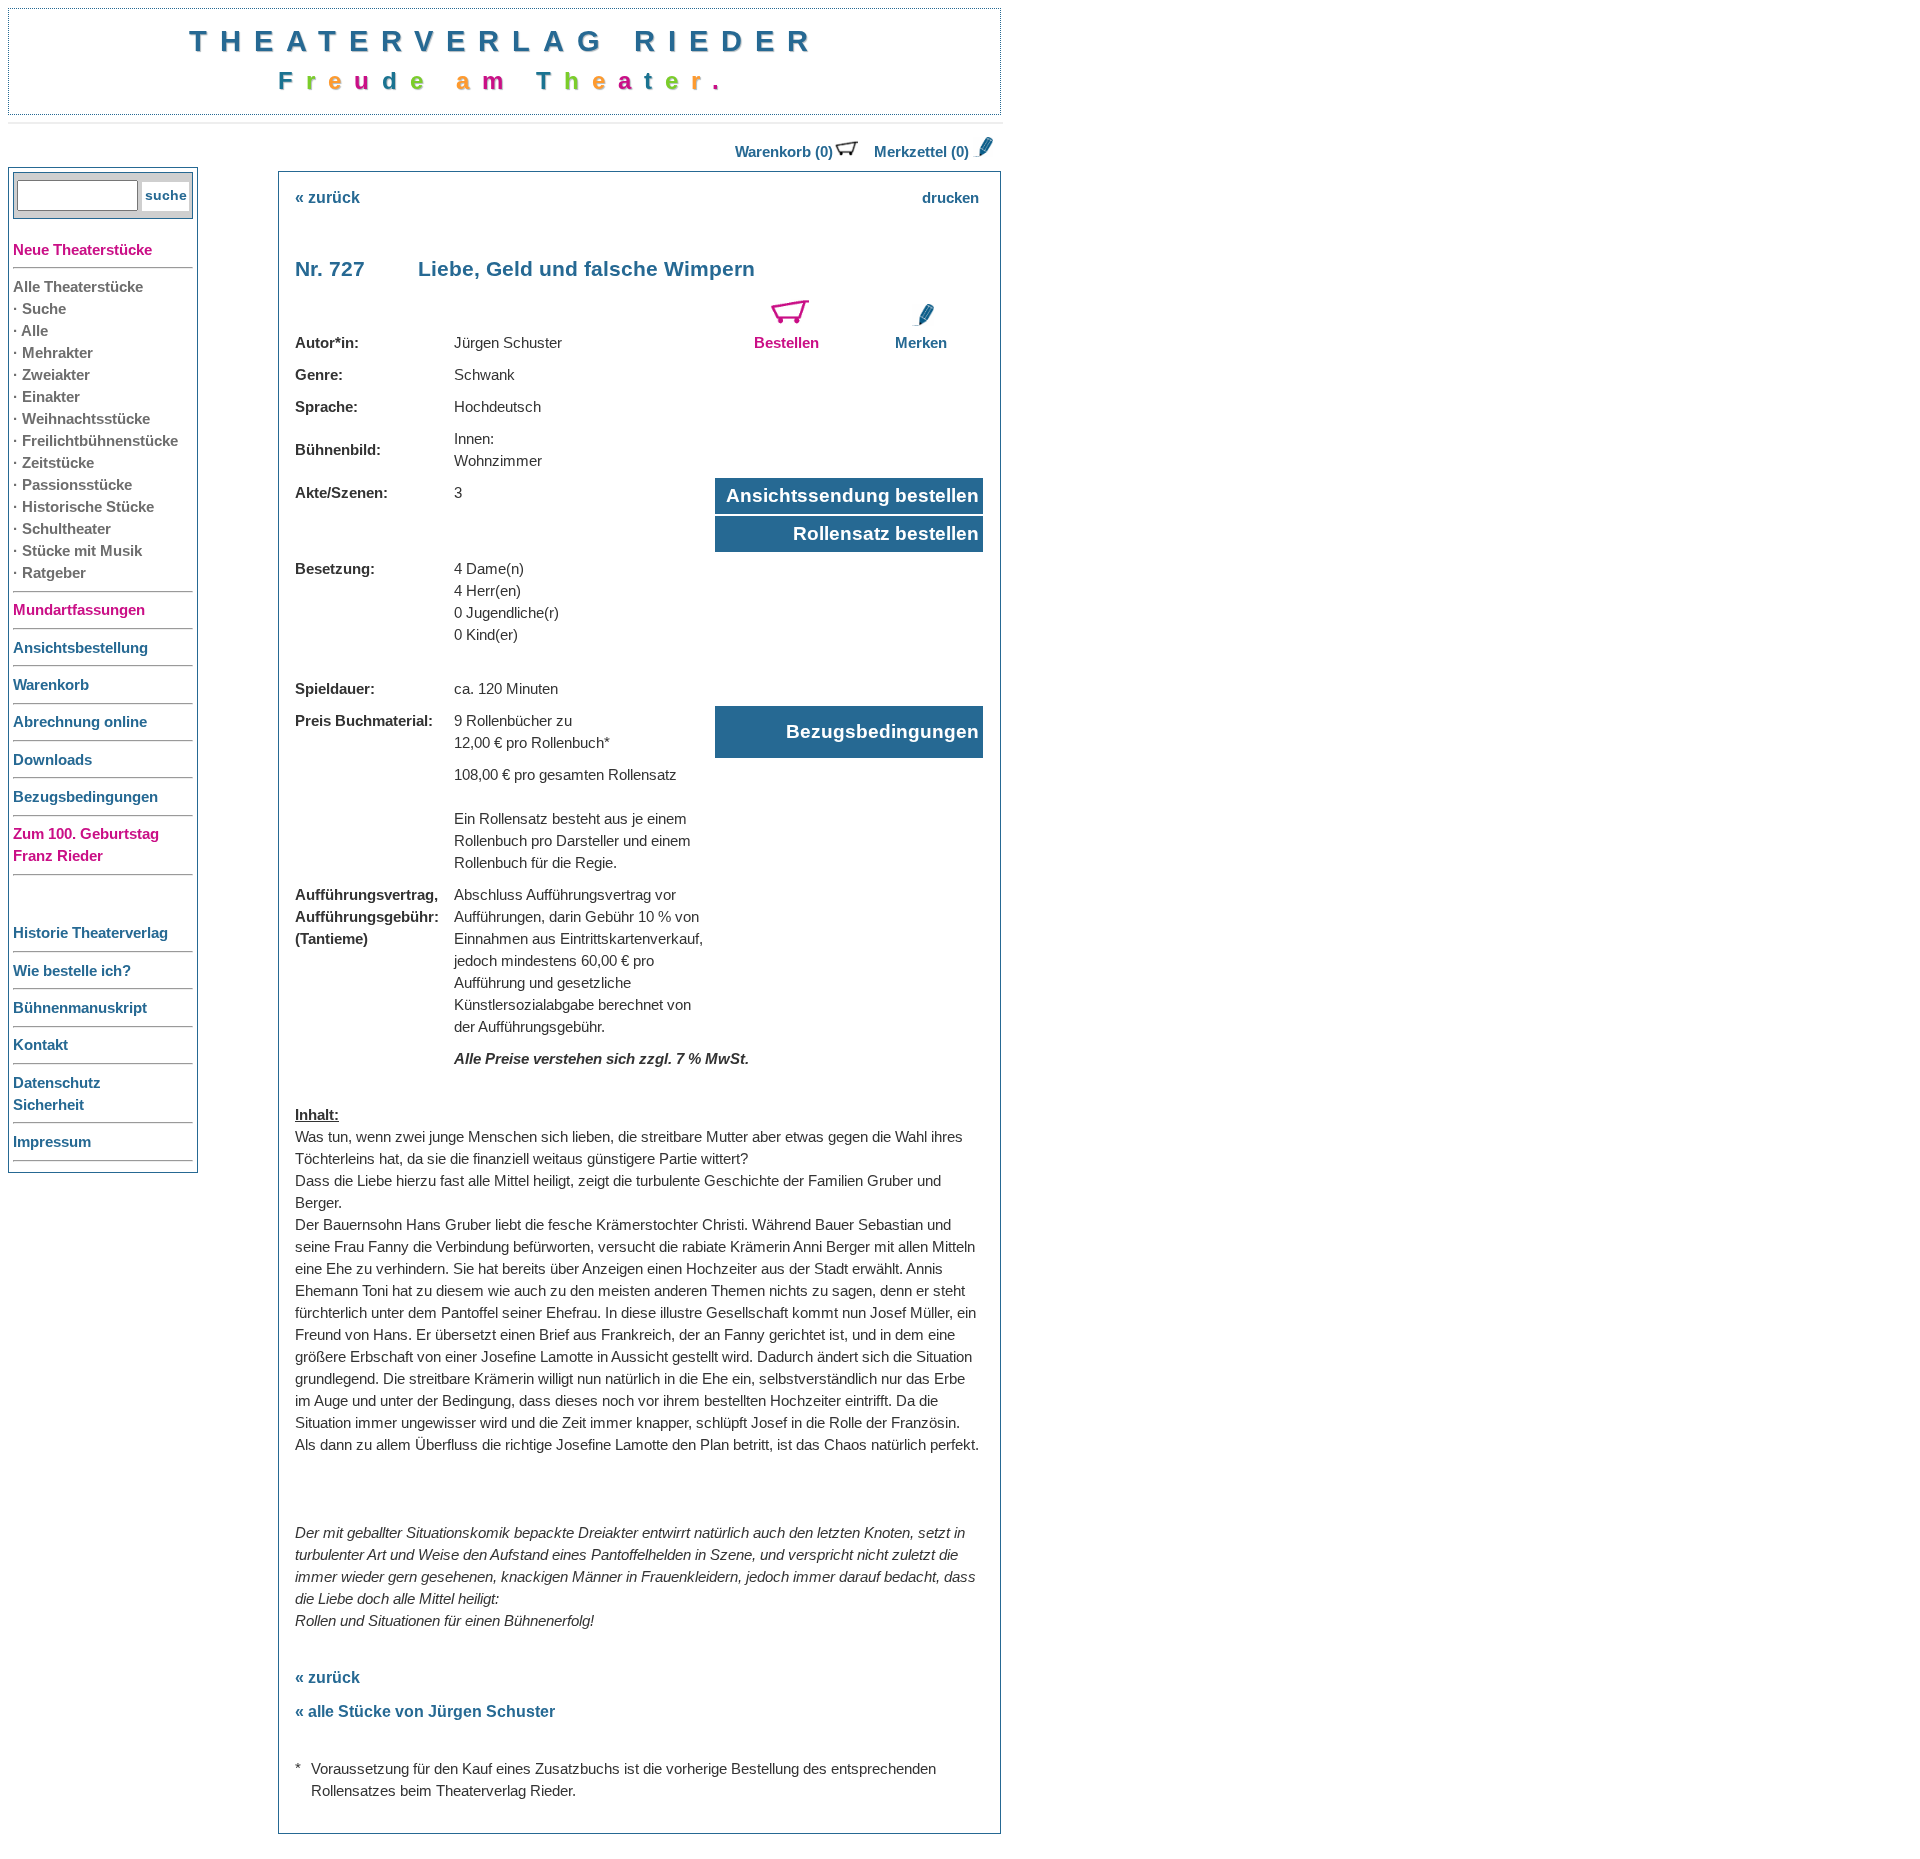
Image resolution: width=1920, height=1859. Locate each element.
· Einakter (46, 397)
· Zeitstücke (53, 463)
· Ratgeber (49, 573)
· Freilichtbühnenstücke (95, 441)
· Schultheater (62, 529)
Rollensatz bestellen (886, 533)
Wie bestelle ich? (72, 971)
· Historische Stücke (83, 507)
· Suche (39, 309)
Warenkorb (51, 685)
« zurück (327, 197)
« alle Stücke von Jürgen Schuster (425, 1711)
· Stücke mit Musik (77, 551)
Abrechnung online (80, 722)
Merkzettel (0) (921, 152)
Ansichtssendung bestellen (852, 495)
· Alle (30, 331)
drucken (950, 198)
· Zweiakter (51, 375)
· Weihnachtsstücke (81, 419)
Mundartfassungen (79, 610)
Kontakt (40, 1045)
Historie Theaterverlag (90, 933)
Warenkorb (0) (784, 152)
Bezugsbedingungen (85, 797)
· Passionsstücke (72, 485)
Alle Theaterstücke (78, 287)
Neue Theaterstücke (82, 250)
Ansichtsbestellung (80, 648)
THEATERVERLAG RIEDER (505, 40)
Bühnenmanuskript (80, 1008)
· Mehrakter (53, 353)
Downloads (52, 760)
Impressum (52, 1142)
